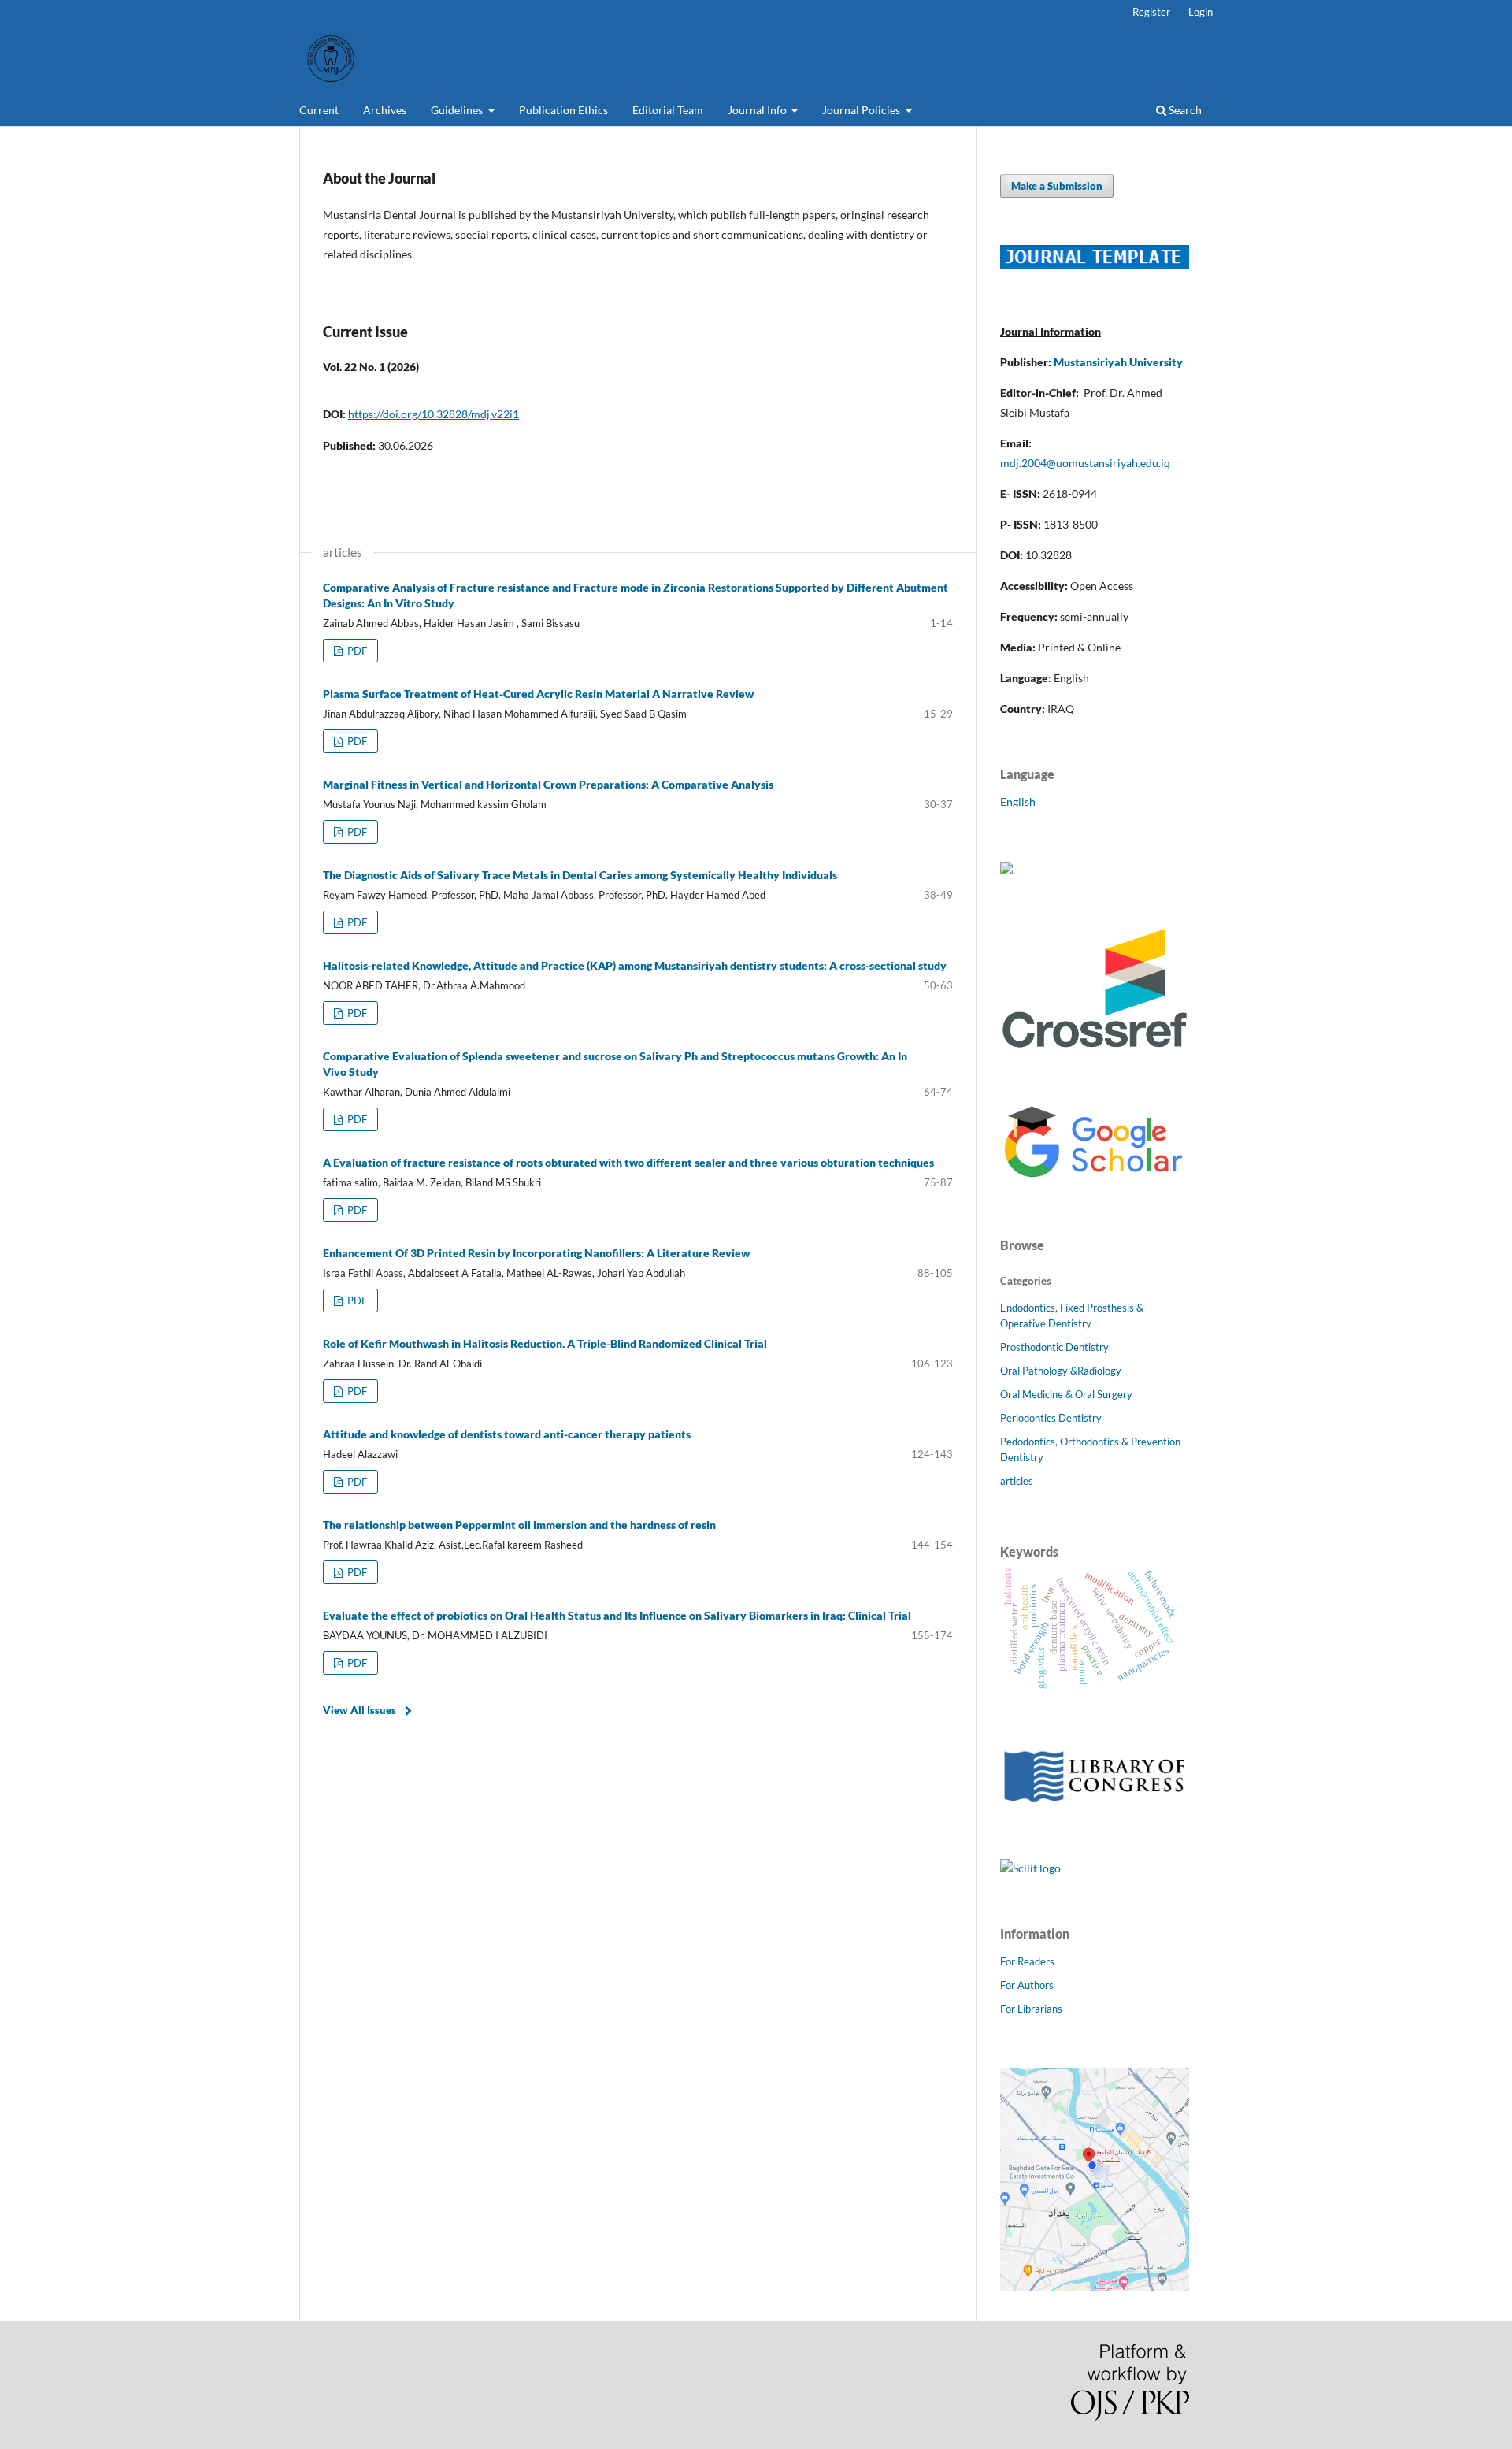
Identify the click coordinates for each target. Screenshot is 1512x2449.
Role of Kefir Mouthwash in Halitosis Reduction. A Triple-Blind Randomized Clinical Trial (545, 1343)
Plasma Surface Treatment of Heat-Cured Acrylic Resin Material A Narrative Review (538, 694)
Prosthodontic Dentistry (1054, 1347)
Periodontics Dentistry (1051, 1418)
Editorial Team (668, 110)
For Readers (1027, 1961)
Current (319, 110)
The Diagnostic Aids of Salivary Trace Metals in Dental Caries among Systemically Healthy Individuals (580, 875)
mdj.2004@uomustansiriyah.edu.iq (1085, 463)
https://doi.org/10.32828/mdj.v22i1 (434, 414)
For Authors (1027, 1985)
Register (1151, 12)
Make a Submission (1057, 186)
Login (1201, 12)
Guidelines (458, 110)
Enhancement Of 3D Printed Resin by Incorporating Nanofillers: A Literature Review (536, 1253)
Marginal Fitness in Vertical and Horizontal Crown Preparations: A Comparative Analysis (548, 784)
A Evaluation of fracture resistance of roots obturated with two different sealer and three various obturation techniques (628, 1162)
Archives (385, 110)
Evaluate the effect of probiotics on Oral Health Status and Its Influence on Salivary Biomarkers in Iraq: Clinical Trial (617, 1615)
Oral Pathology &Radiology (1061, 1371)
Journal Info (758, 110)
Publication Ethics (563, 110)
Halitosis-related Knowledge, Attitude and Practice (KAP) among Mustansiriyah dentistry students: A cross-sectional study (635, 965)
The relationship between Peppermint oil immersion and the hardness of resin (519, 1525)
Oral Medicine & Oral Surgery (1066, 1394)
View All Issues (359, 1710)
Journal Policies (862, 110)
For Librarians (1031, 2009)
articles (1017, 1481)
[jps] (1095, 2286)
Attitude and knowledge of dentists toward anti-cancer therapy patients (507, 1434)
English (1018, 801)
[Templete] (1095, 264)
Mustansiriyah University (1118, 362)
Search (1184, 110)
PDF (356, 651)
